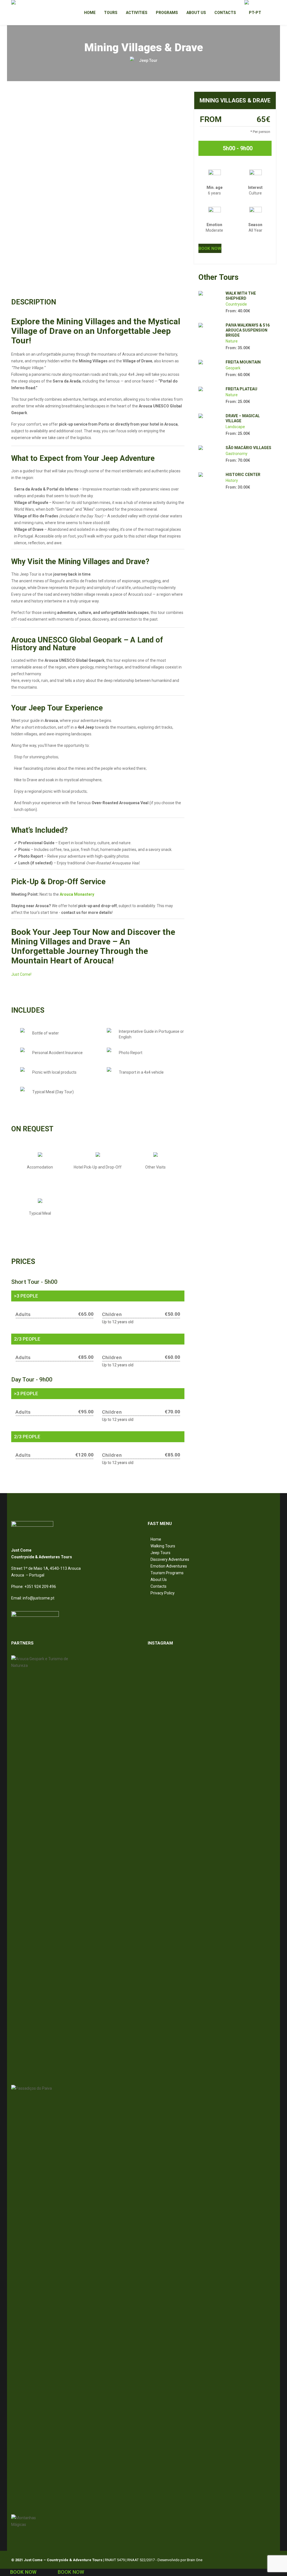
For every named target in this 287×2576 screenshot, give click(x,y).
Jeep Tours (160, 1553)
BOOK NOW (210, 248)
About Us (159, 1580)
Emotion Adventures (169, 1566)
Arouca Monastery (77, 894)
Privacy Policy (163, 1593)
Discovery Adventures (170, 1559)
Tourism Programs (167, 1573)
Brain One (195, 2560)
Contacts (158, 1586)
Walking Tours (163, 1546)
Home (156, 1539)
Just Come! (21, 974)
